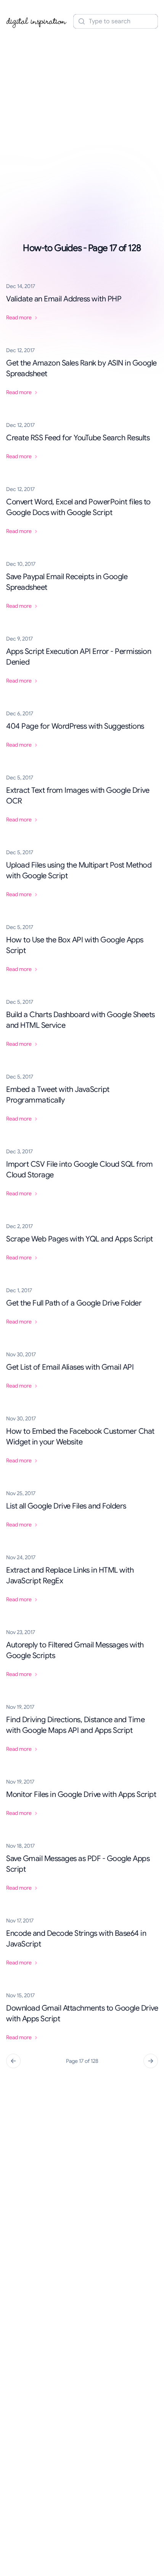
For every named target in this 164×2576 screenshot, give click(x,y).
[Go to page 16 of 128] (13, 2061)
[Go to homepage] (37, 21)
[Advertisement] (82, 119)
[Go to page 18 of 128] (151, 2061)
